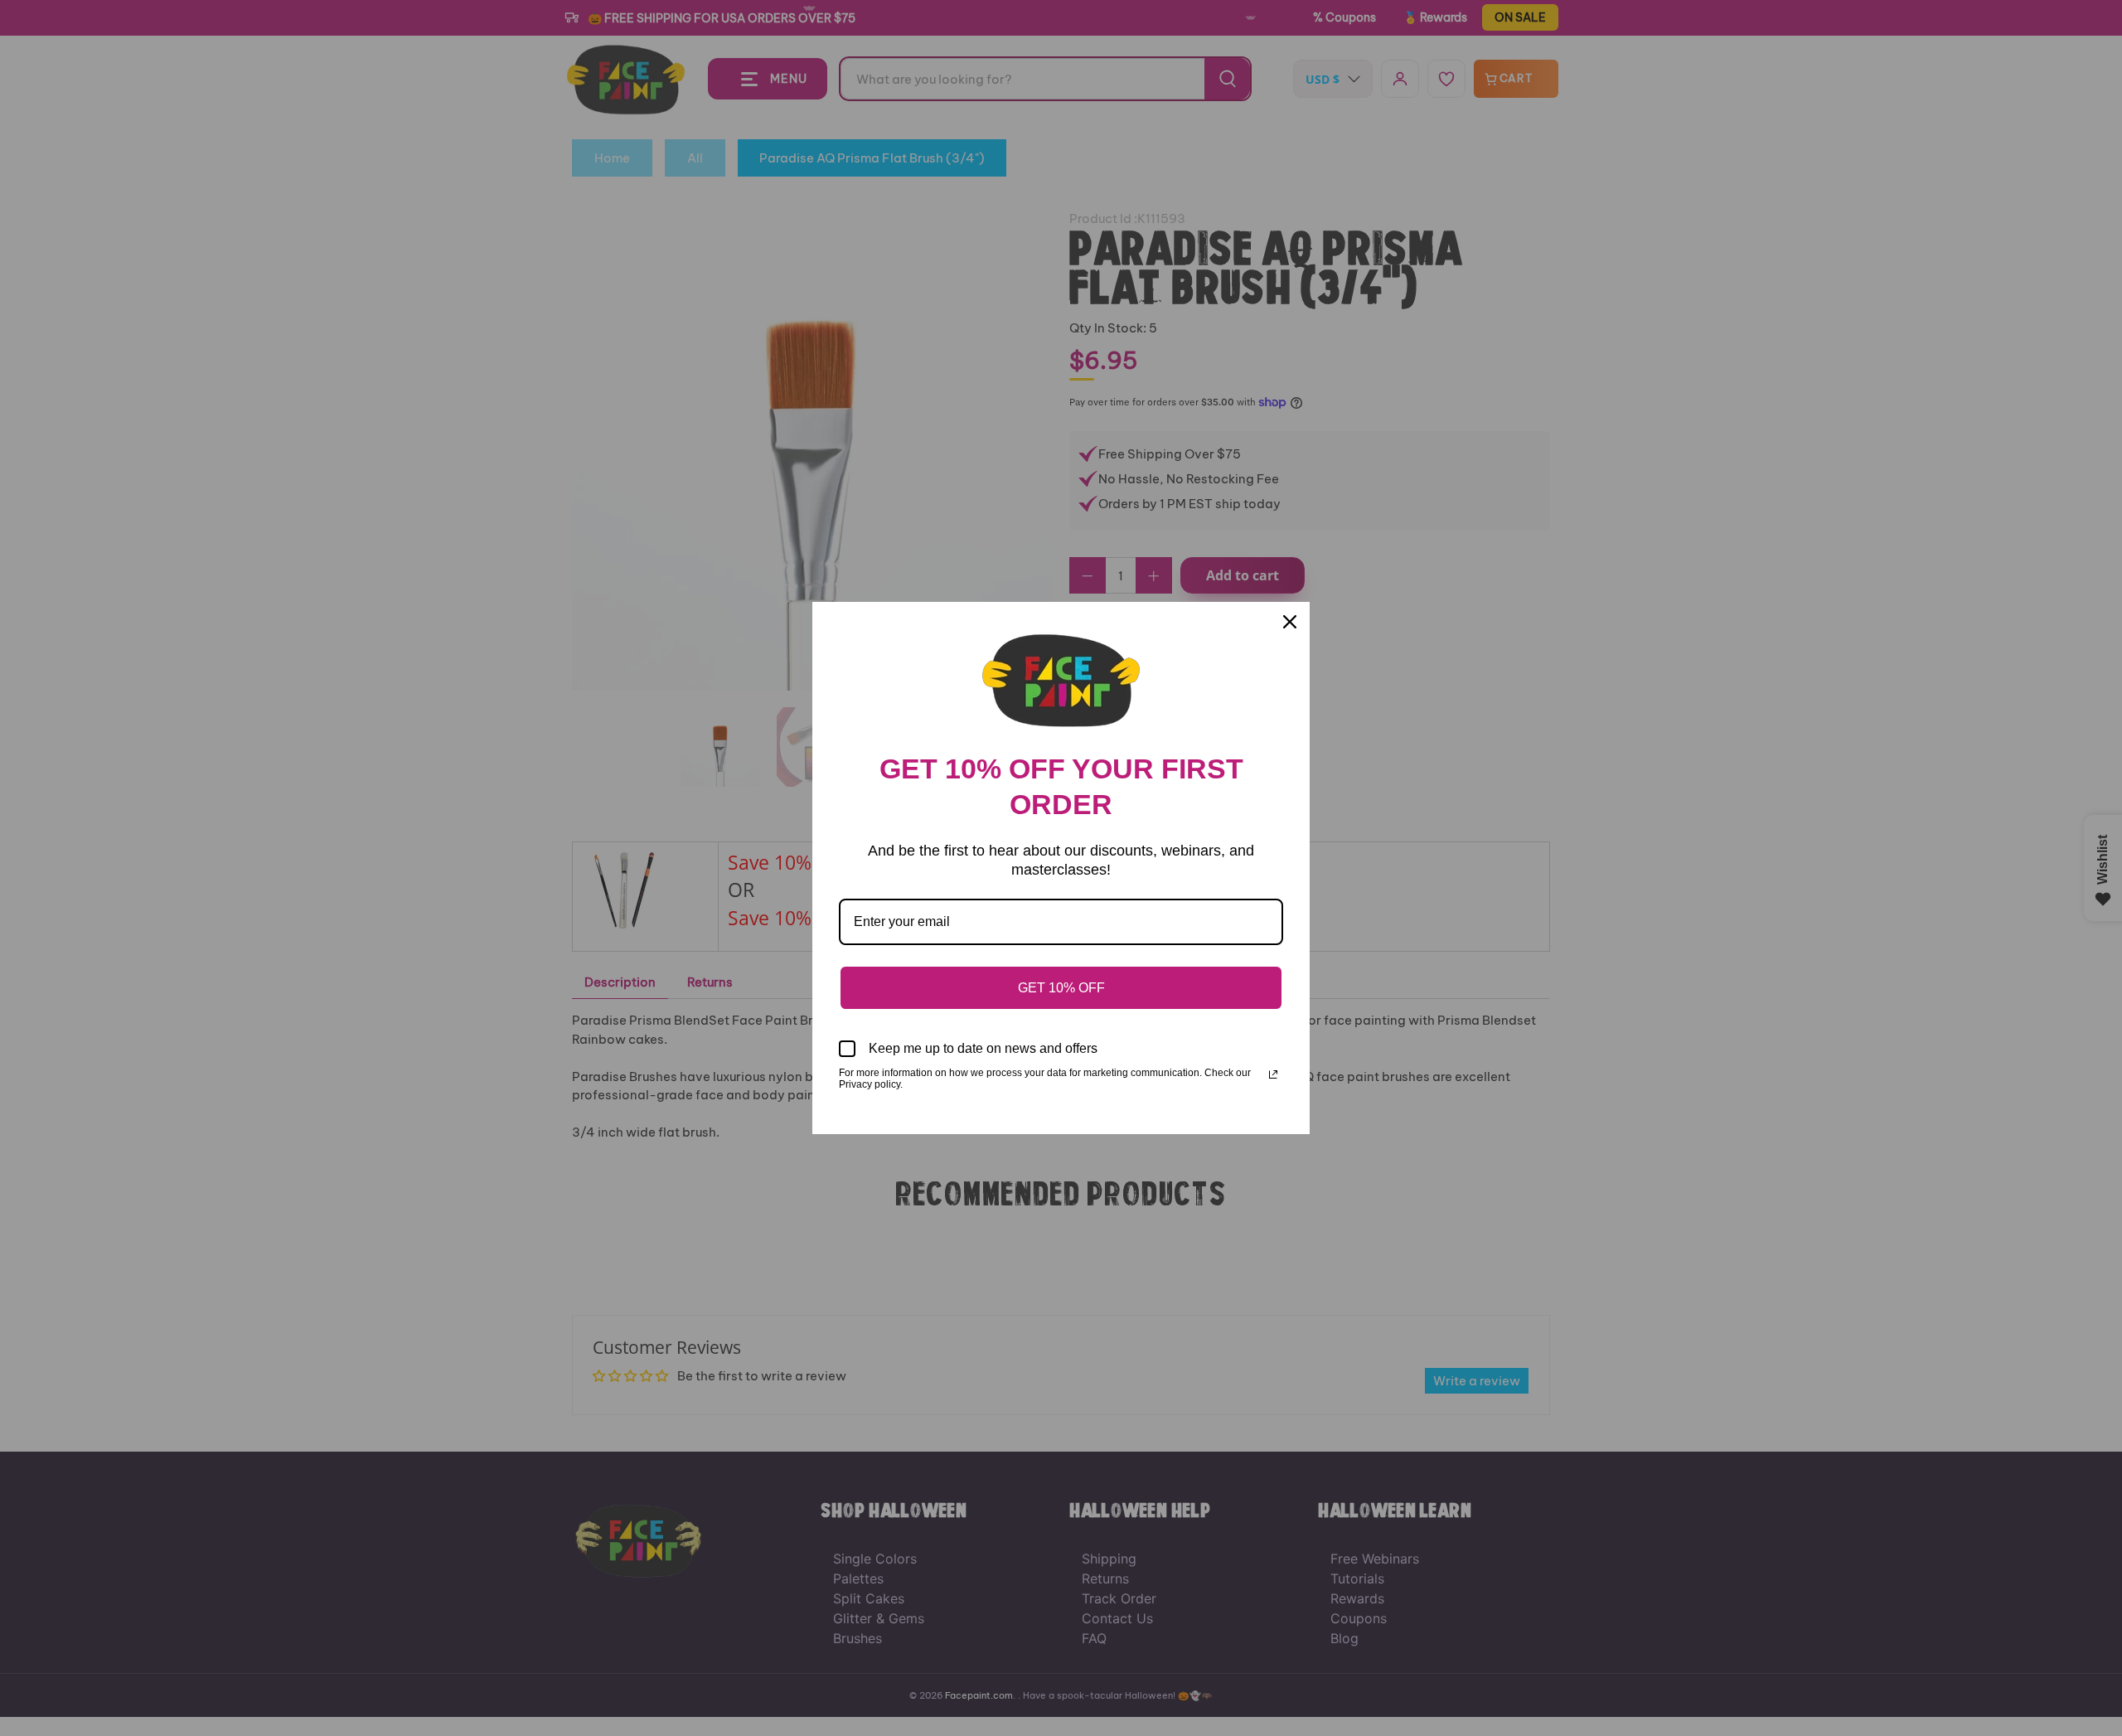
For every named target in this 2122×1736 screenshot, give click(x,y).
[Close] (1290, 622)
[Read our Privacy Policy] (1273, 1074)
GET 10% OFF (1061, 988)
